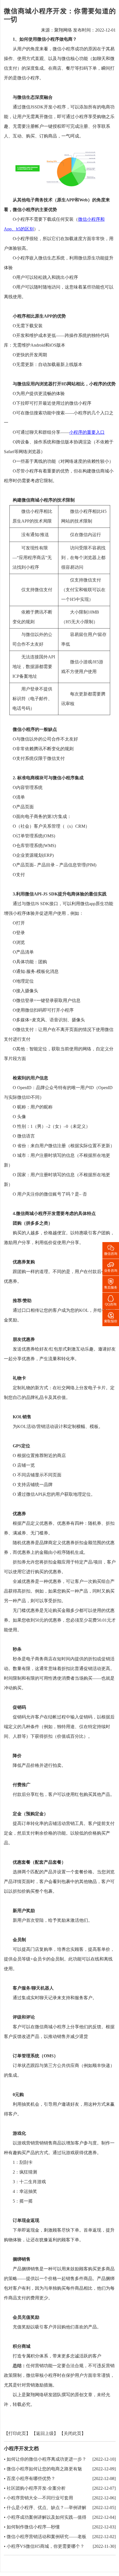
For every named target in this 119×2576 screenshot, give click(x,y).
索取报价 (111, 1317)
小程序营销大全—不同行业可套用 (40, 2498)
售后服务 (111, 1283)
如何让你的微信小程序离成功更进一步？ (46, 2459)
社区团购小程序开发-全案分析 (36, 2488)
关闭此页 (73, 2434)
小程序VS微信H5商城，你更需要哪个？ (46, 2546)
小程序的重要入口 (87, 433)
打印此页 (17, 2434)
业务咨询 (111, 1267)
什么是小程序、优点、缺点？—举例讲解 (46, 2508)
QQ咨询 (111, 1300)
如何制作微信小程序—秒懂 (33, 2527)
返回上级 (45, 2434)
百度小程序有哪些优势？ (31, 2478)
